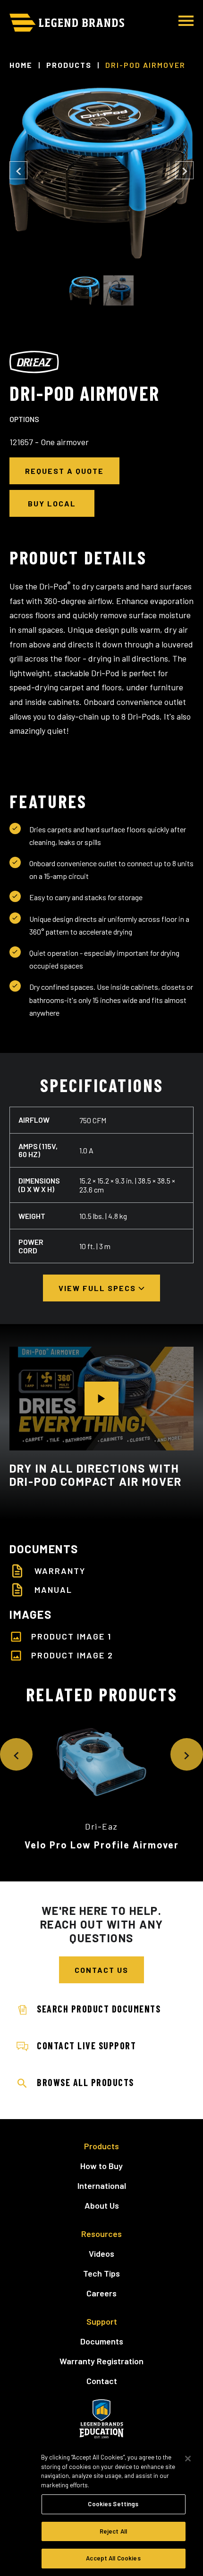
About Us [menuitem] (102, 2205)
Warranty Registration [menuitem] (101, 2361)
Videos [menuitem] (101, 2253)
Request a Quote (64, 471)
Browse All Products (85, 2082)
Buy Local (52, 503)
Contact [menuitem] (102, 2381)
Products (69, 65)
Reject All (113, 2531)
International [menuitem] (102, 2186)
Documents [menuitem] (102, 2341)
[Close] (188, 2459)
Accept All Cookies (113, 2558)
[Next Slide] (185, 170)
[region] (101, 2510)
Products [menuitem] (101, 2146)
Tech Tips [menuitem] (101, 2273)
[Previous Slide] (18, 170)
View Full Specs (98, 1288)
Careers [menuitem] (101, 2293)
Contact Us (101, 1970)
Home (21, 65)
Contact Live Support (86, 2046)
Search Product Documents (99, 2009)
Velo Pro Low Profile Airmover (102, 1845)
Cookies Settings (113, 2504)
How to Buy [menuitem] (101, 2166)
